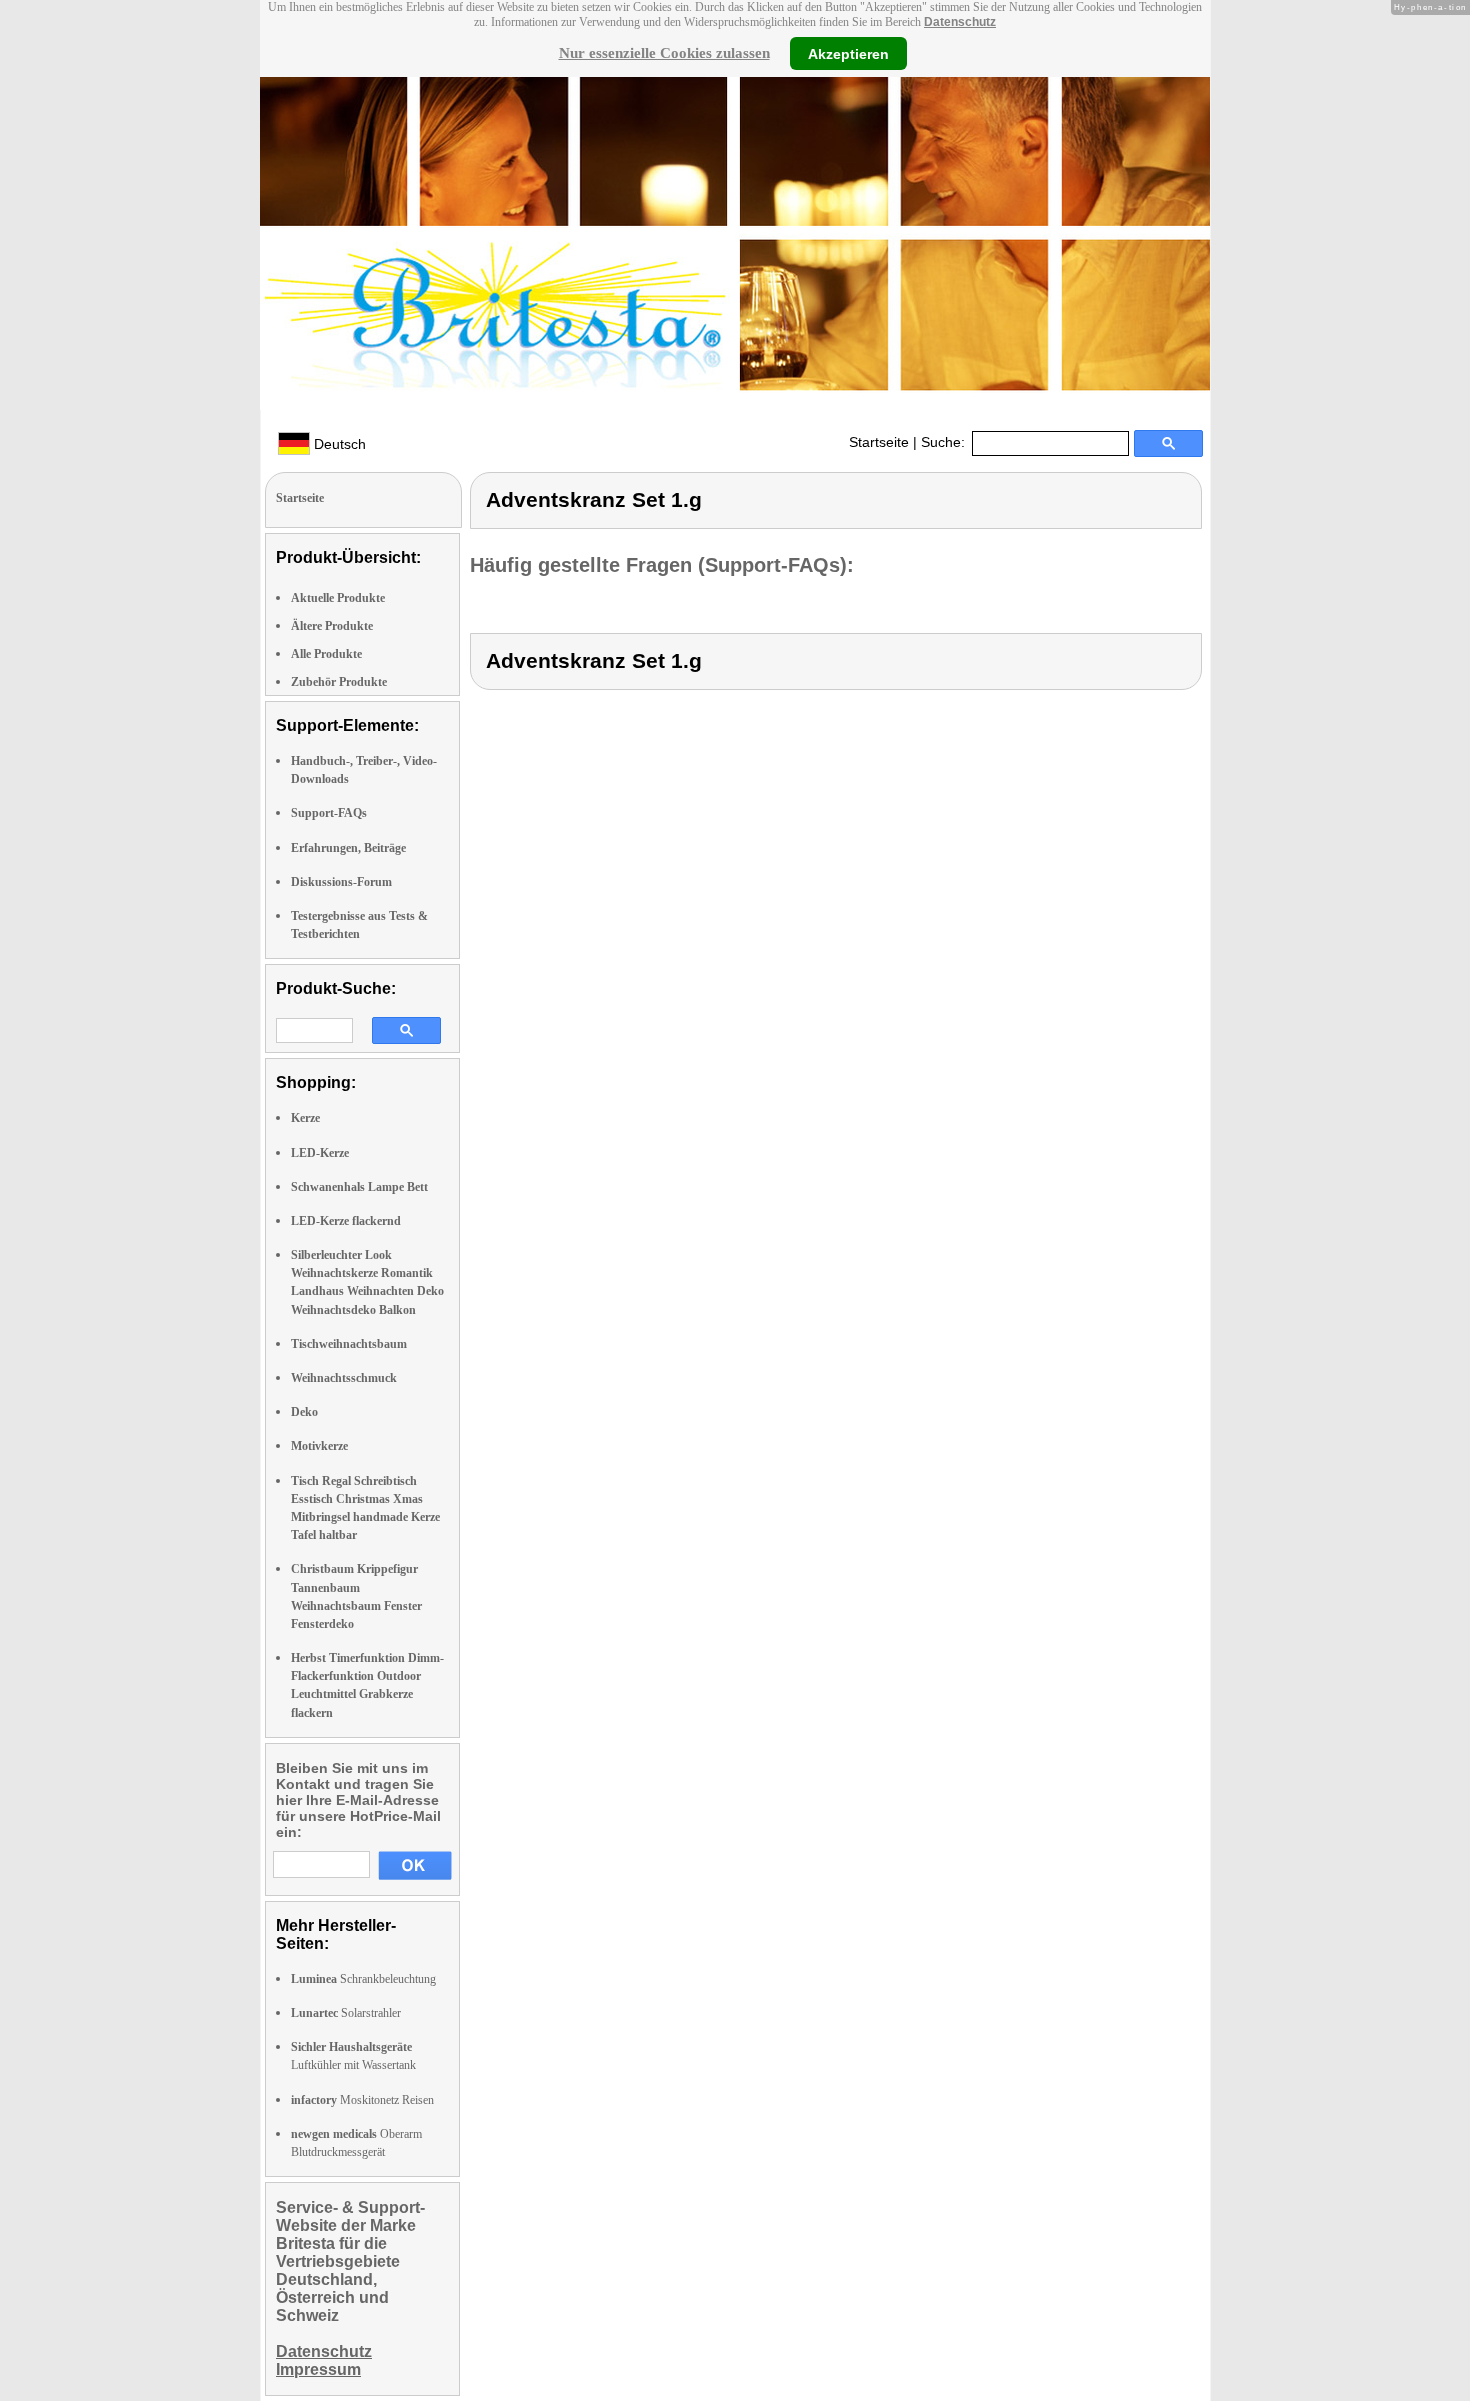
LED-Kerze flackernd (346, 1221)
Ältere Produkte (332, 626)
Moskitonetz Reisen (362, 2100)
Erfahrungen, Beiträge (348, 848)
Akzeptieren (848, 53)
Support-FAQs (329, 813)
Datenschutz (960, 22)
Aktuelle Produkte (338, 598)
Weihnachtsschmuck (344, 1378)
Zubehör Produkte (339, 682)
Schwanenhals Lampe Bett (359, 1187)
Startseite (879, 442)
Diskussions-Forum (341, 882)
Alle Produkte (326, 654)
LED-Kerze (320, 1153)
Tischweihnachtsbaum (349, 1344)
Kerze (305, 1118)
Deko (304, 1412)
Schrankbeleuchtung (363, 1979)
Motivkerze (319, 1446)
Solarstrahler (346, 2013)
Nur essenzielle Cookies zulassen (664, 53)
